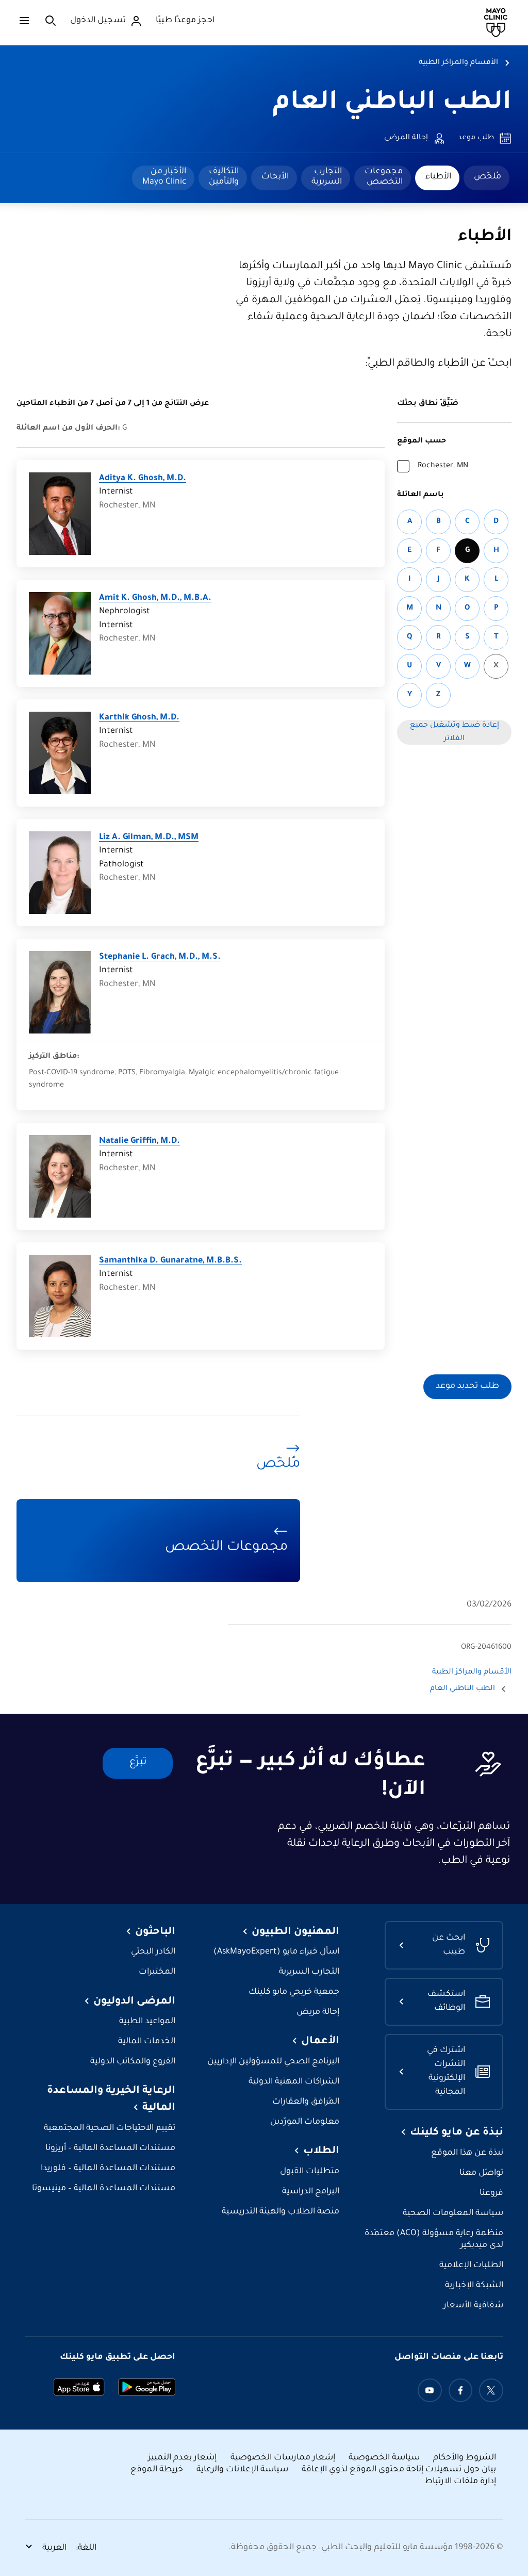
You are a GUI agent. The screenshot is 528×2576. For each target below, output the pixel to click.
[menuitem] (486, 178)
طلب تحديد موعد (467, 1387)
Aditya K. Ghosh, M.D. (143, 479)
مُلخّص (488, 177)
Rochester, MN (443, 466)
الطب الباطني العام (392, 104)
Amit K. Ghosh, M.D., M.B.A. (155, 598)
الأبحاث (275, 177)
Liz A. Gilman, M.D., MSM (149, 838)
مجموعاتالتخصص (384, 177)
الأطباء (438, 177)
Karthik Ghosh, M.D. (139, 718)
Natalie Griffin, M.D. (139, 1142)
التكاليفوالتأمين (224, 177)
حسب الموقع (422, 441)
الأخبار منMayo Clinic (164, 177)
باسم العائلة (420, 495)
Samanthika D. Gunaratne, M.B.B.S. (170, 1261)
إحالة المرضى (406, 138)
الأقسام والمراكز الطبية (458, 63)
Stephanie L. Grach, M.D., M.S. (160, 957)
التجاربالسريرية (327, 177)
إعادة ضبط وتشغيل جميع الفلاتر (455, 732)
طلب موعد (476, 138)
